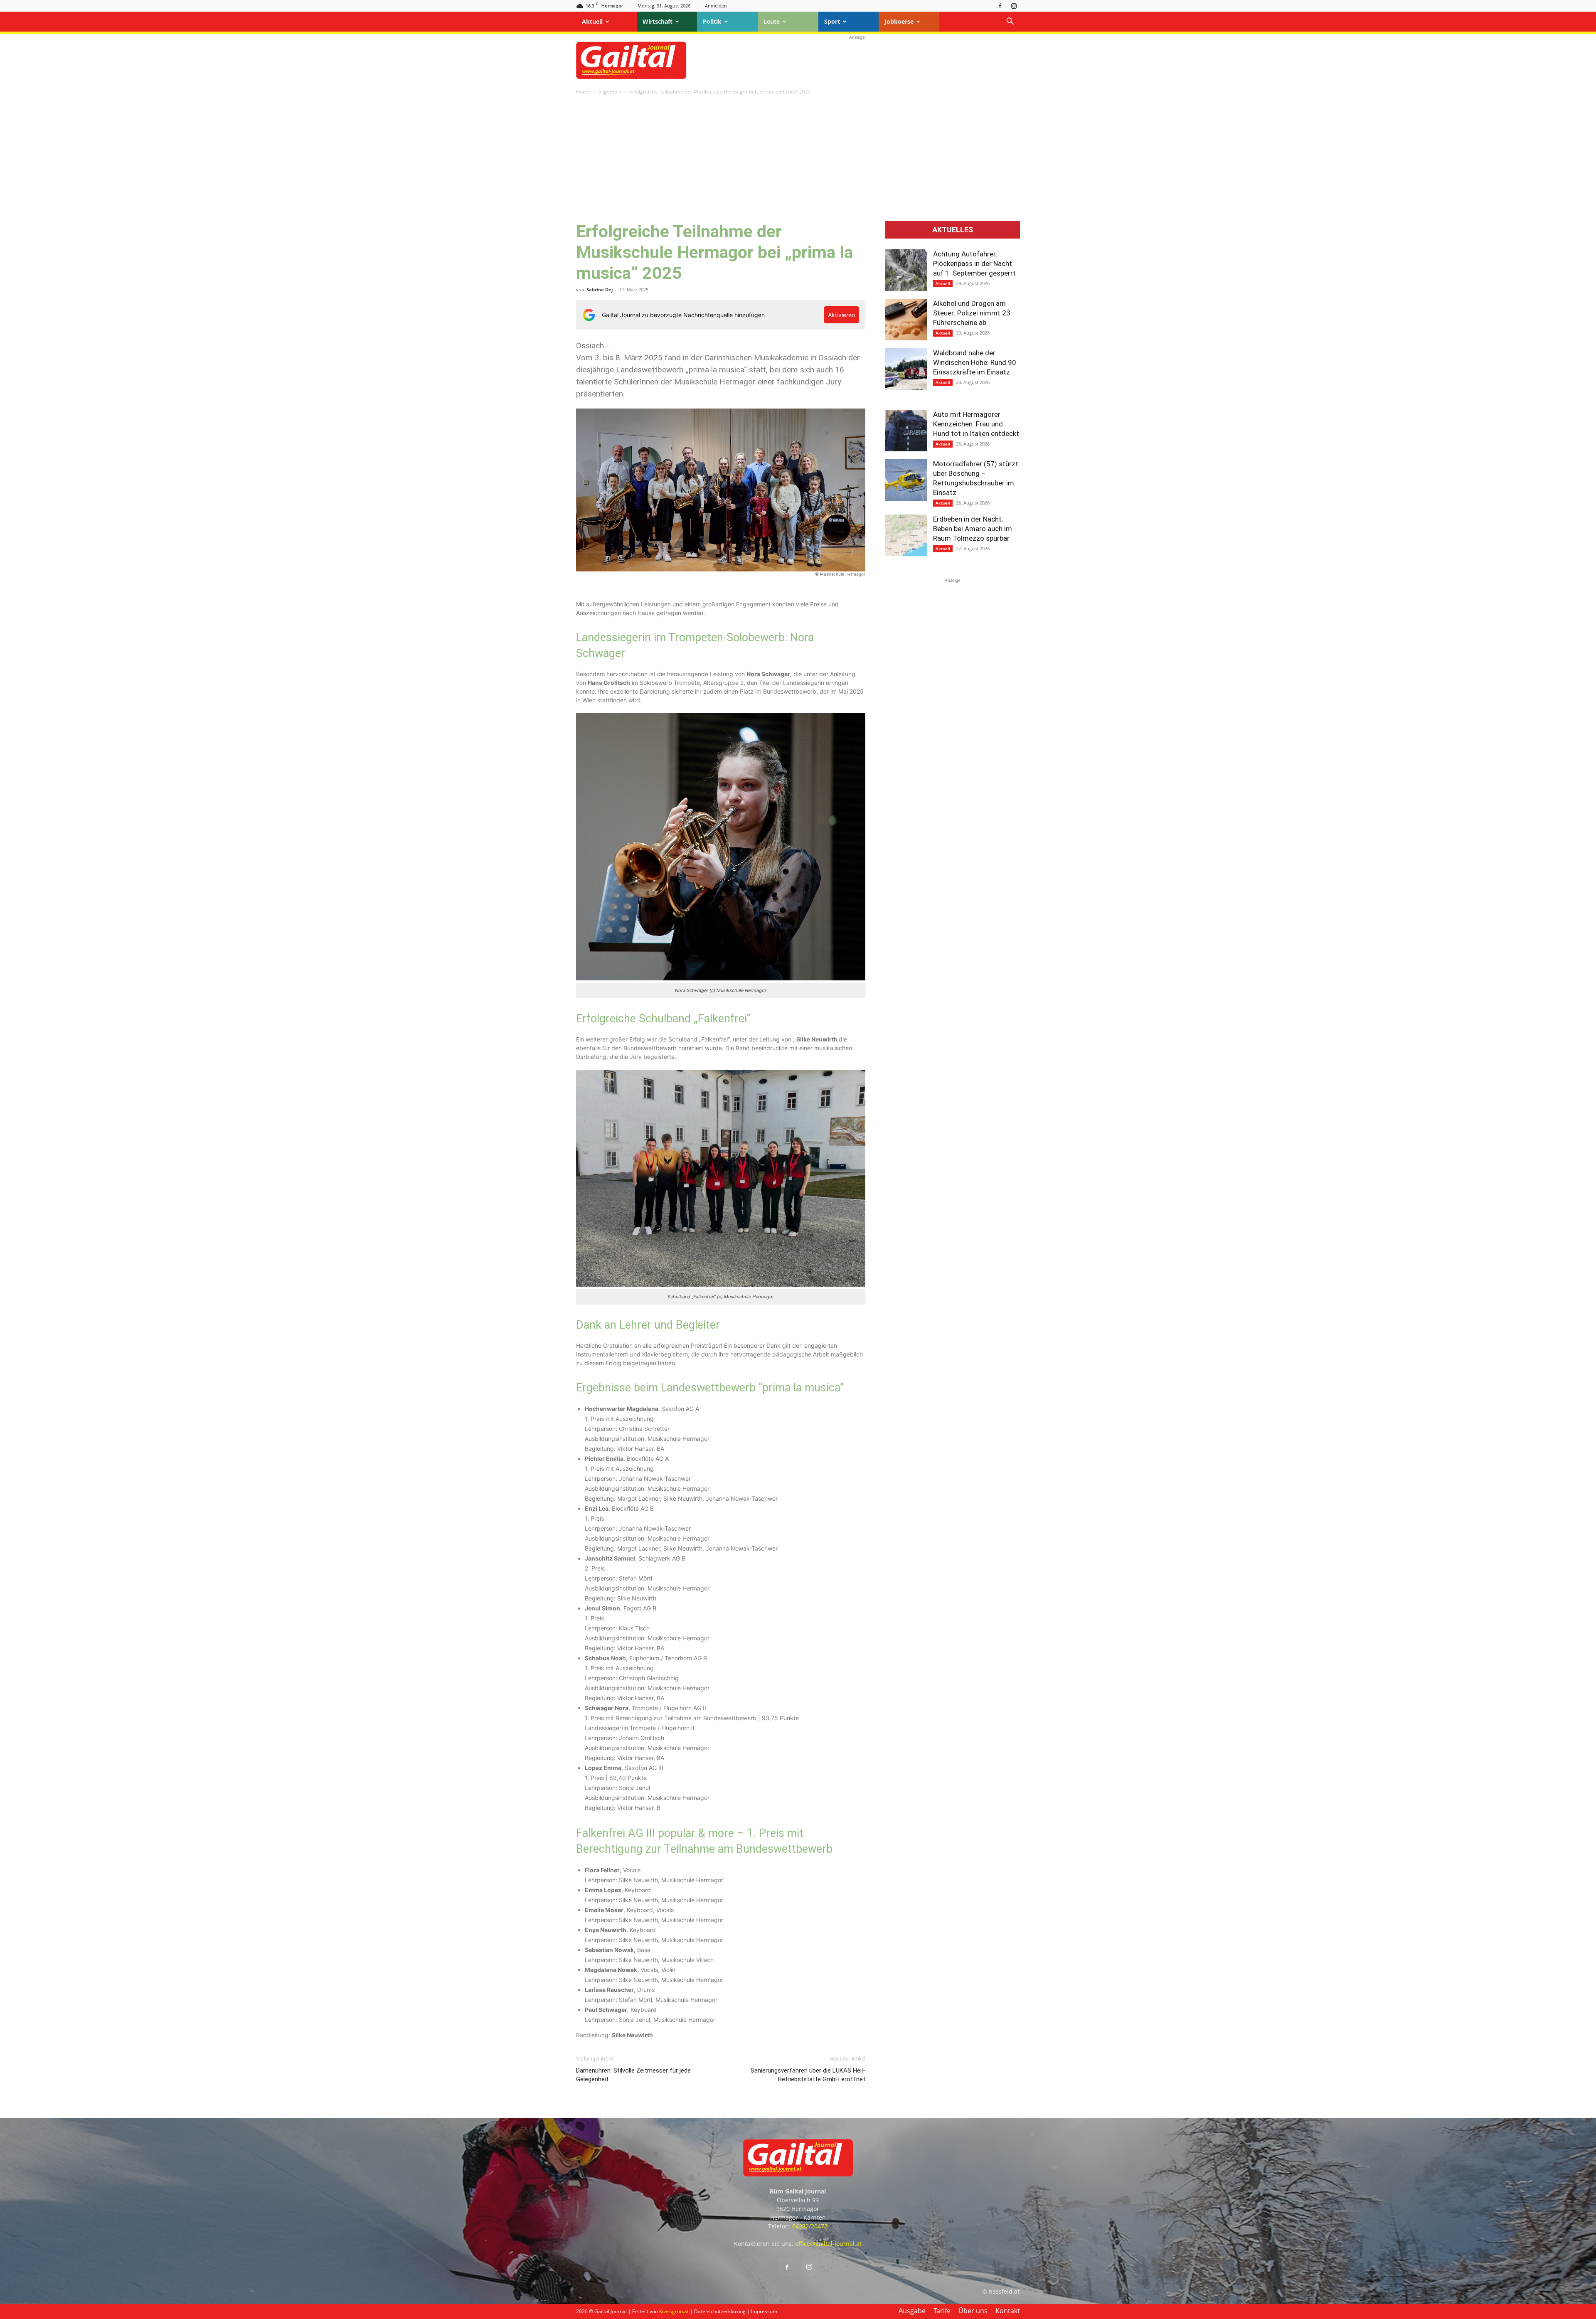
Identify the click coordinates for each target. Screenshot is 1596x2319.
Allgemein (610, 92)
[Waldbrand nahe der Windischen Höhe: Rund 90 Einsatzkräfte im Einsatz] (906, 369)
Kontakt (1008, 2311)
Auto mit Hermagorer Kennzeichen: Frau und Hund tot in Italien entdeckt (976, 424)
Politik (712, 21)
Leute (772, 21)
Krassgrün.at (674, 2311)
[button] (1010, 22)
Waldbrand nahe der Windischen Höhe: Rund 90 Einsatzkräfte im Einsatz (975, 362)
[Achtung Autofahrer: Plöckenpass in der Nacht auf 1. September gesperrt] (906, 270)
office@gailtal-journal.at (828, 2244)
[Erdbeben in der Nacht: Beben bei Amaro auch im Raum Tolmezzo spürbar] (906, 535)
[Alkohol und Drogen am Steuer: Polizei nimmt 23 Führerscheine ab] (906, 320)
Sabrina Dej (600, 289)
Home (583, 92)
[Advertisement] (857, 60)
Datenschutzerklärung (720, 2311)
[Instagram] (1014, 6)
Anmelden (716, 6)
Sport (832, 21)
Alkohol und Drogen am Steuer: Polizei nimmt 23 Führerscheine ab (972, 313)
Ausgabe (912, 2311)
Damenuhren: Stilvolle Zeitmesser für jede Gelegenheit (633, 2075)
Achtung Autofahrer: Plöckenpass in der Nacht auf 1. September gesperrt (974, 263)
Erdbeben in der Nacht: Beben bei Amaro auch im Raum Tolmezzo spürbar (973, 529)
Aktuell (592, 21)
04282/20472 (810, 2226)
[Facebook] (1000, 6)
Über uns (973, 2311)
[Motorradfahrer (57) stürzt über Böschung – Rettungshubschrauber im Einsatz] (906, 480)
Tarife (942, 2311)
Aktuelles (953, 230)
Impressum (764, 2311)
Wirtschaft (658, 21)
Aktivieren (841, 315)
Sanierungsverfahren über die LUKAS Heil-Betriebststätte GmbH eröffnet (808, 2075)
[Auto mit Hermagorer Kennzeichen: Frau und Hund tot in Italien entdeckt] (906, 431)
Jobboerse (899, 21)
